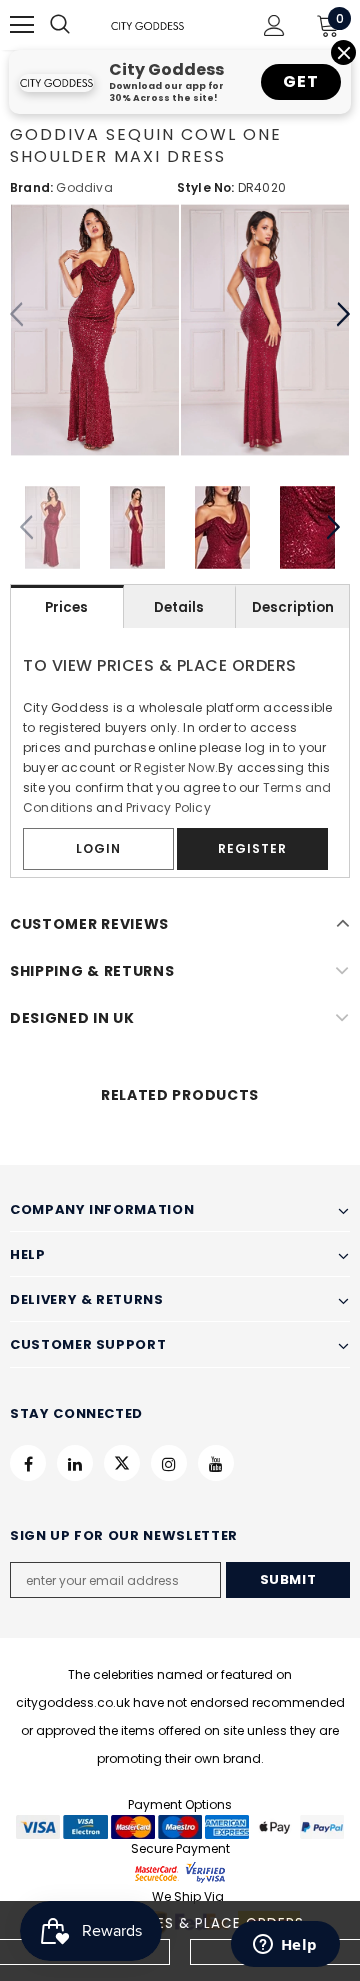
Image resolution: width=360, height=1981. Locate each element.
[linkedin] (75, 1463)
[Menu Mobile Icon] (22, 25)
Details (179, 607)
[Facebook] (28, 1463)
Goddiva (84, 187)
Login (98, 848)
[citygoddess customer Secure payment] (180, 1871)
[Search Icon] (80, 25)
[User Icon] (274, 25)
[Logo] (147, 25)
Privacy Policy (168, 807)
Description (293, 607)
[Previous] (17, 315)
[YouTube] (216, 1463)
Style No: (206, 187)
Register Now (174, 767)
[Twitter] (122, 1463)
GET (300, 81)
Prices (66, 607)
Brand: (31, 187)
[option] (95, 330)
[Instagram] (169, 1463)
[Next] (342, 315)
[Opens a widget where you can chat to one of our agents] (285, 1946)
